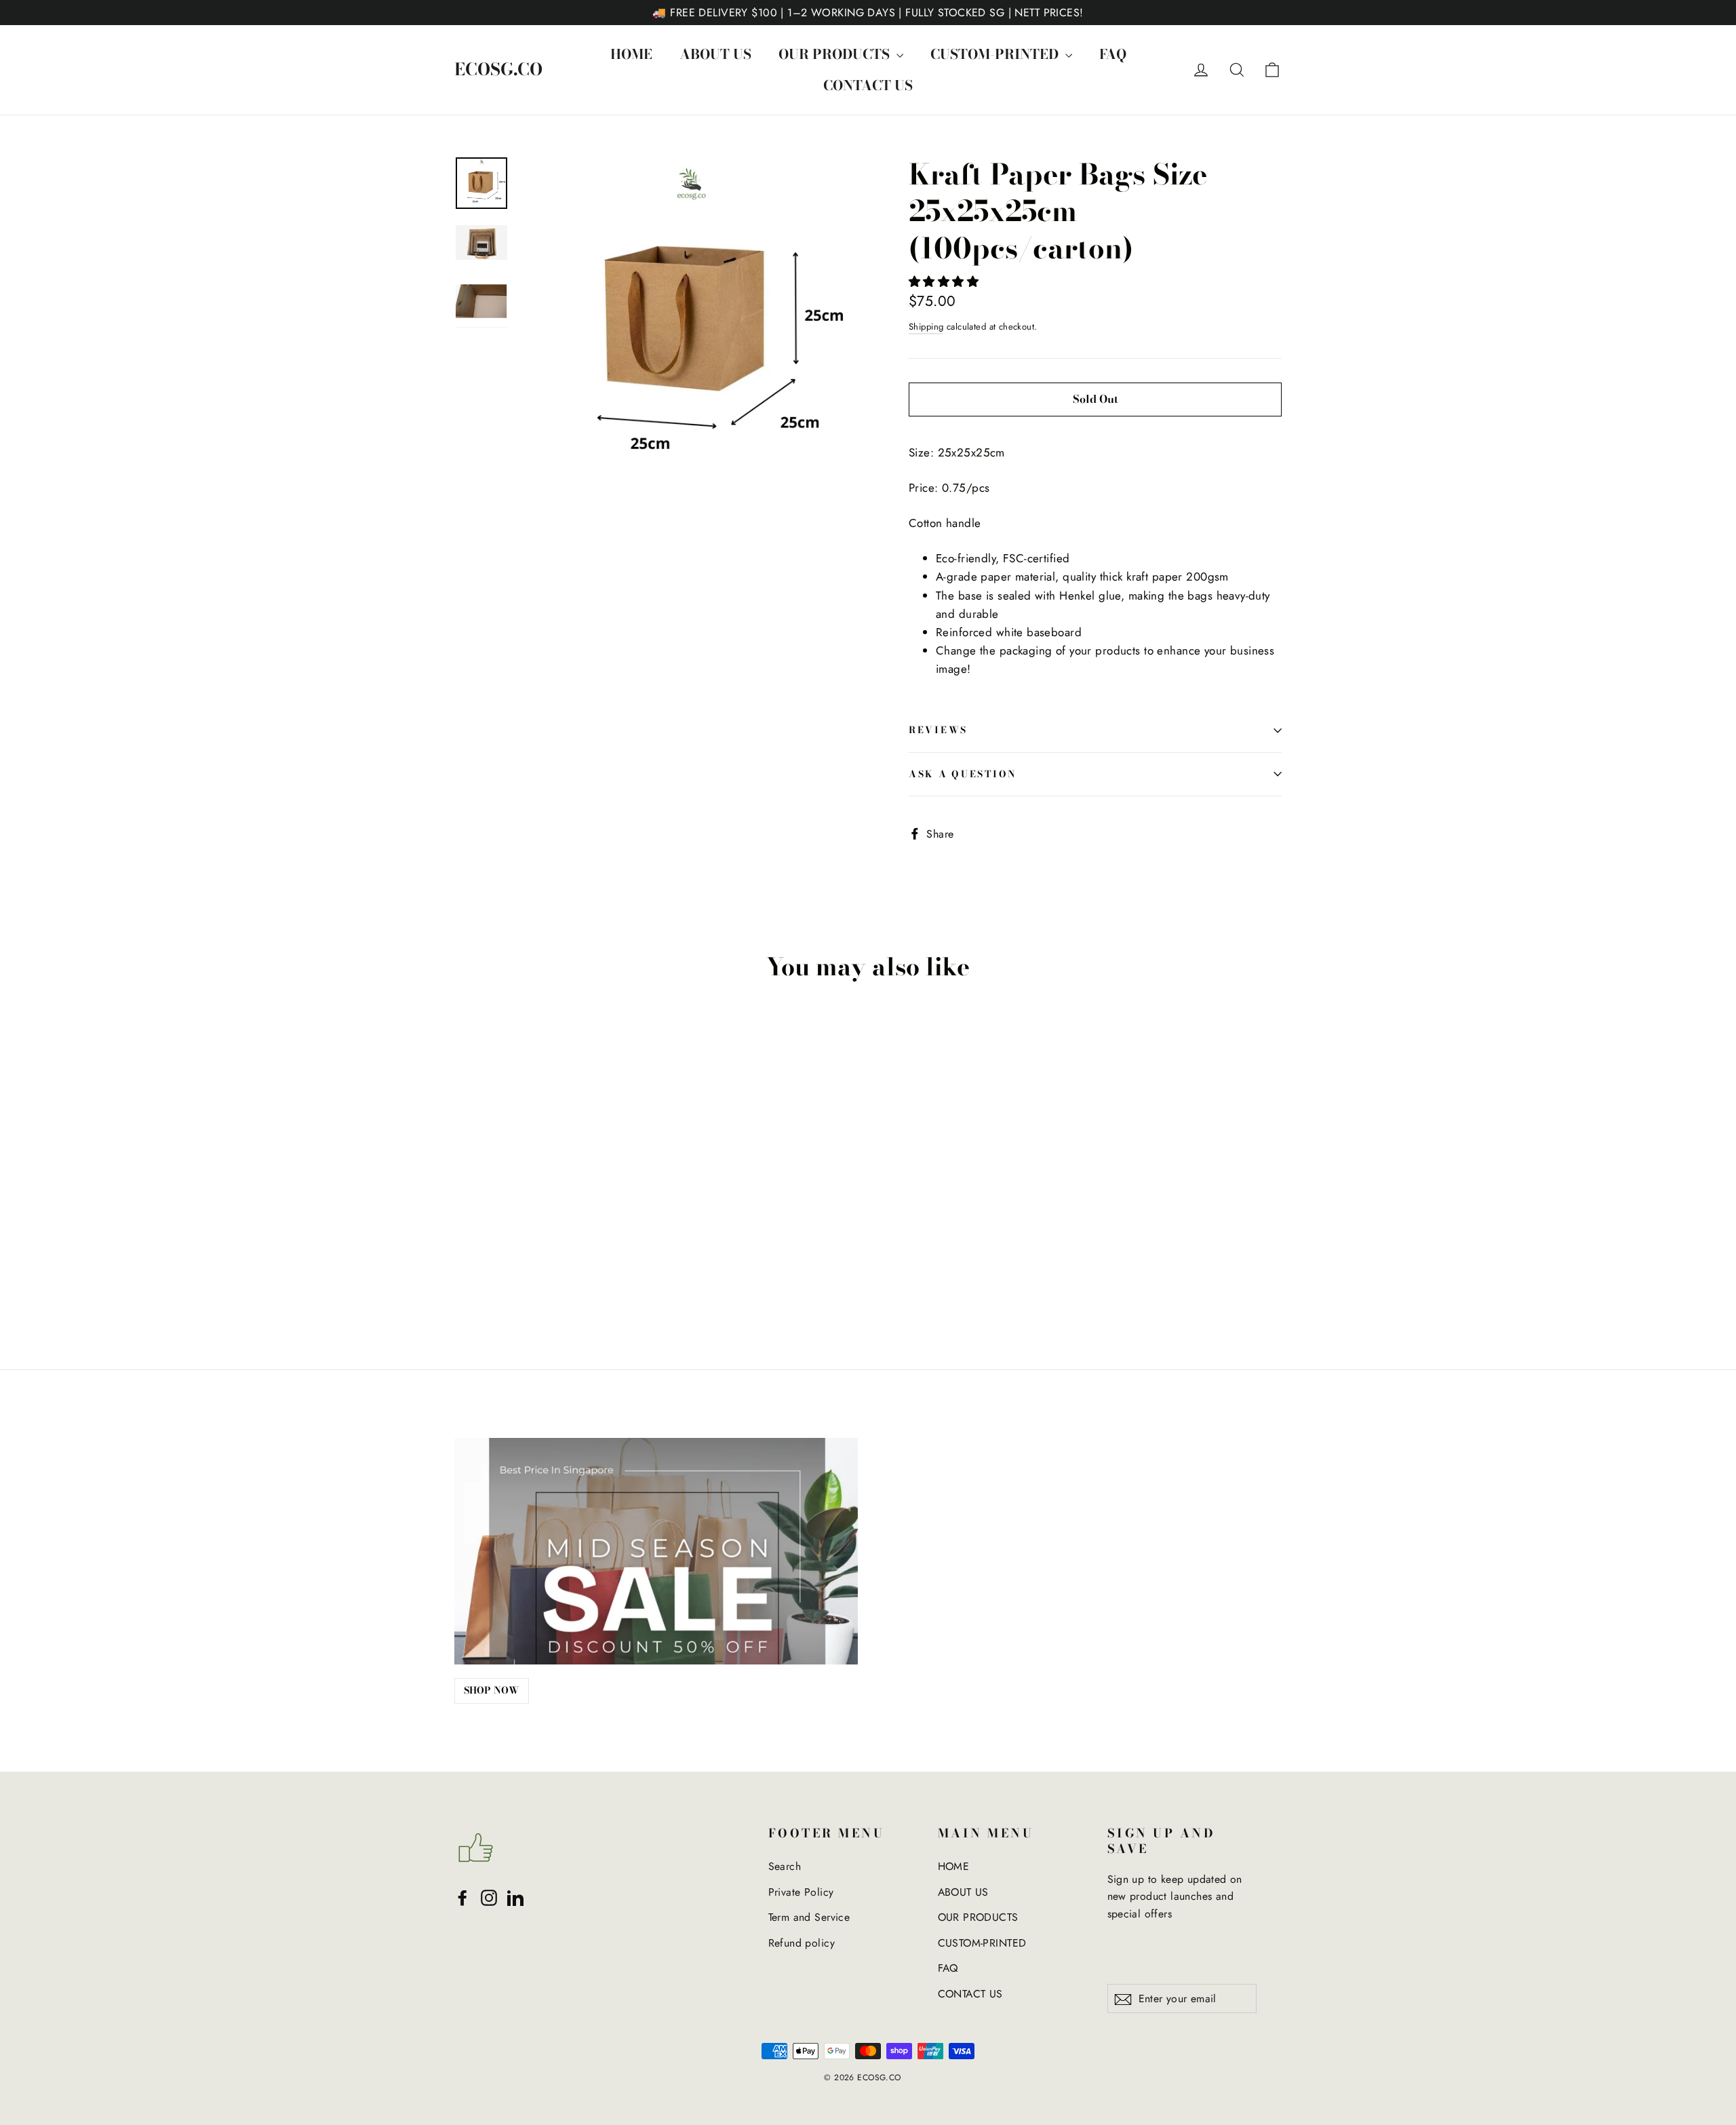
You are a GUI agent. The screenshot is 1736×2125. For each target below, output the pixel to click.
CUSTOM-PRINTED (996, 54)
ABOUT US (715, 54)
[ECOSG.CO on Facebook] (462, 1897)
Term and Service (809, 1917)
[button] (946, 281)
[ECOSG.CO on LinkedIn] (515, 1897)
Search (785, 1866)
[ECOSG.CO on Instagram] (489, 1897)
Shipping (926, 327)
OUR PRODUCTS (836, 54)
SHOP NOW (492, 1690)
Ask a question (963, 774)
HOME (631, 54)
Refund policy (802, 1943)
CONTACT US (868, 85)
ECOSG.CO (498, 70)
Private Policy (801, 1892)
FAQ (1113, 54)
